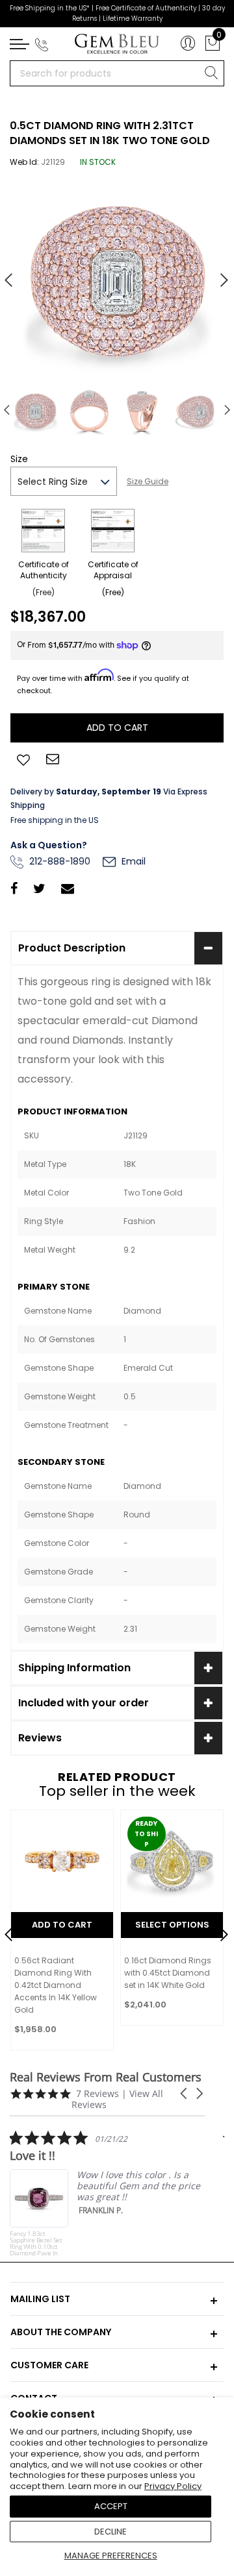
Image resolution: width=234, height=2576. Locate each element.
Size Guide (148, 481)
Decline (110, 2532)
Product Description (72, 948)
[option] (117, 275)
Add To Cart (62, 1925)
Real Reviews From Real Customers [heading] (106, 2077)
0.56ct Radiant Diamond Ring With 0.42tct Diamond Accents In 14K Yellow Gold (56, 1985)
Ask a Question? (49, 845)
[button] (185, 2093)
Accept (111, 2506)
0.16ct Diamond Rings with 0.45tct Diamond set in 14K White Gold (168, 1973)
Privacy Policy (173, 2486)
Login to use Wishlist (23, 759)
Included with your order (84, 1703)
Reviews (40, 1738)
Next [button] (218, 275)
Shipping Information (74, 1668)
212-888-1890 (58, 861)
